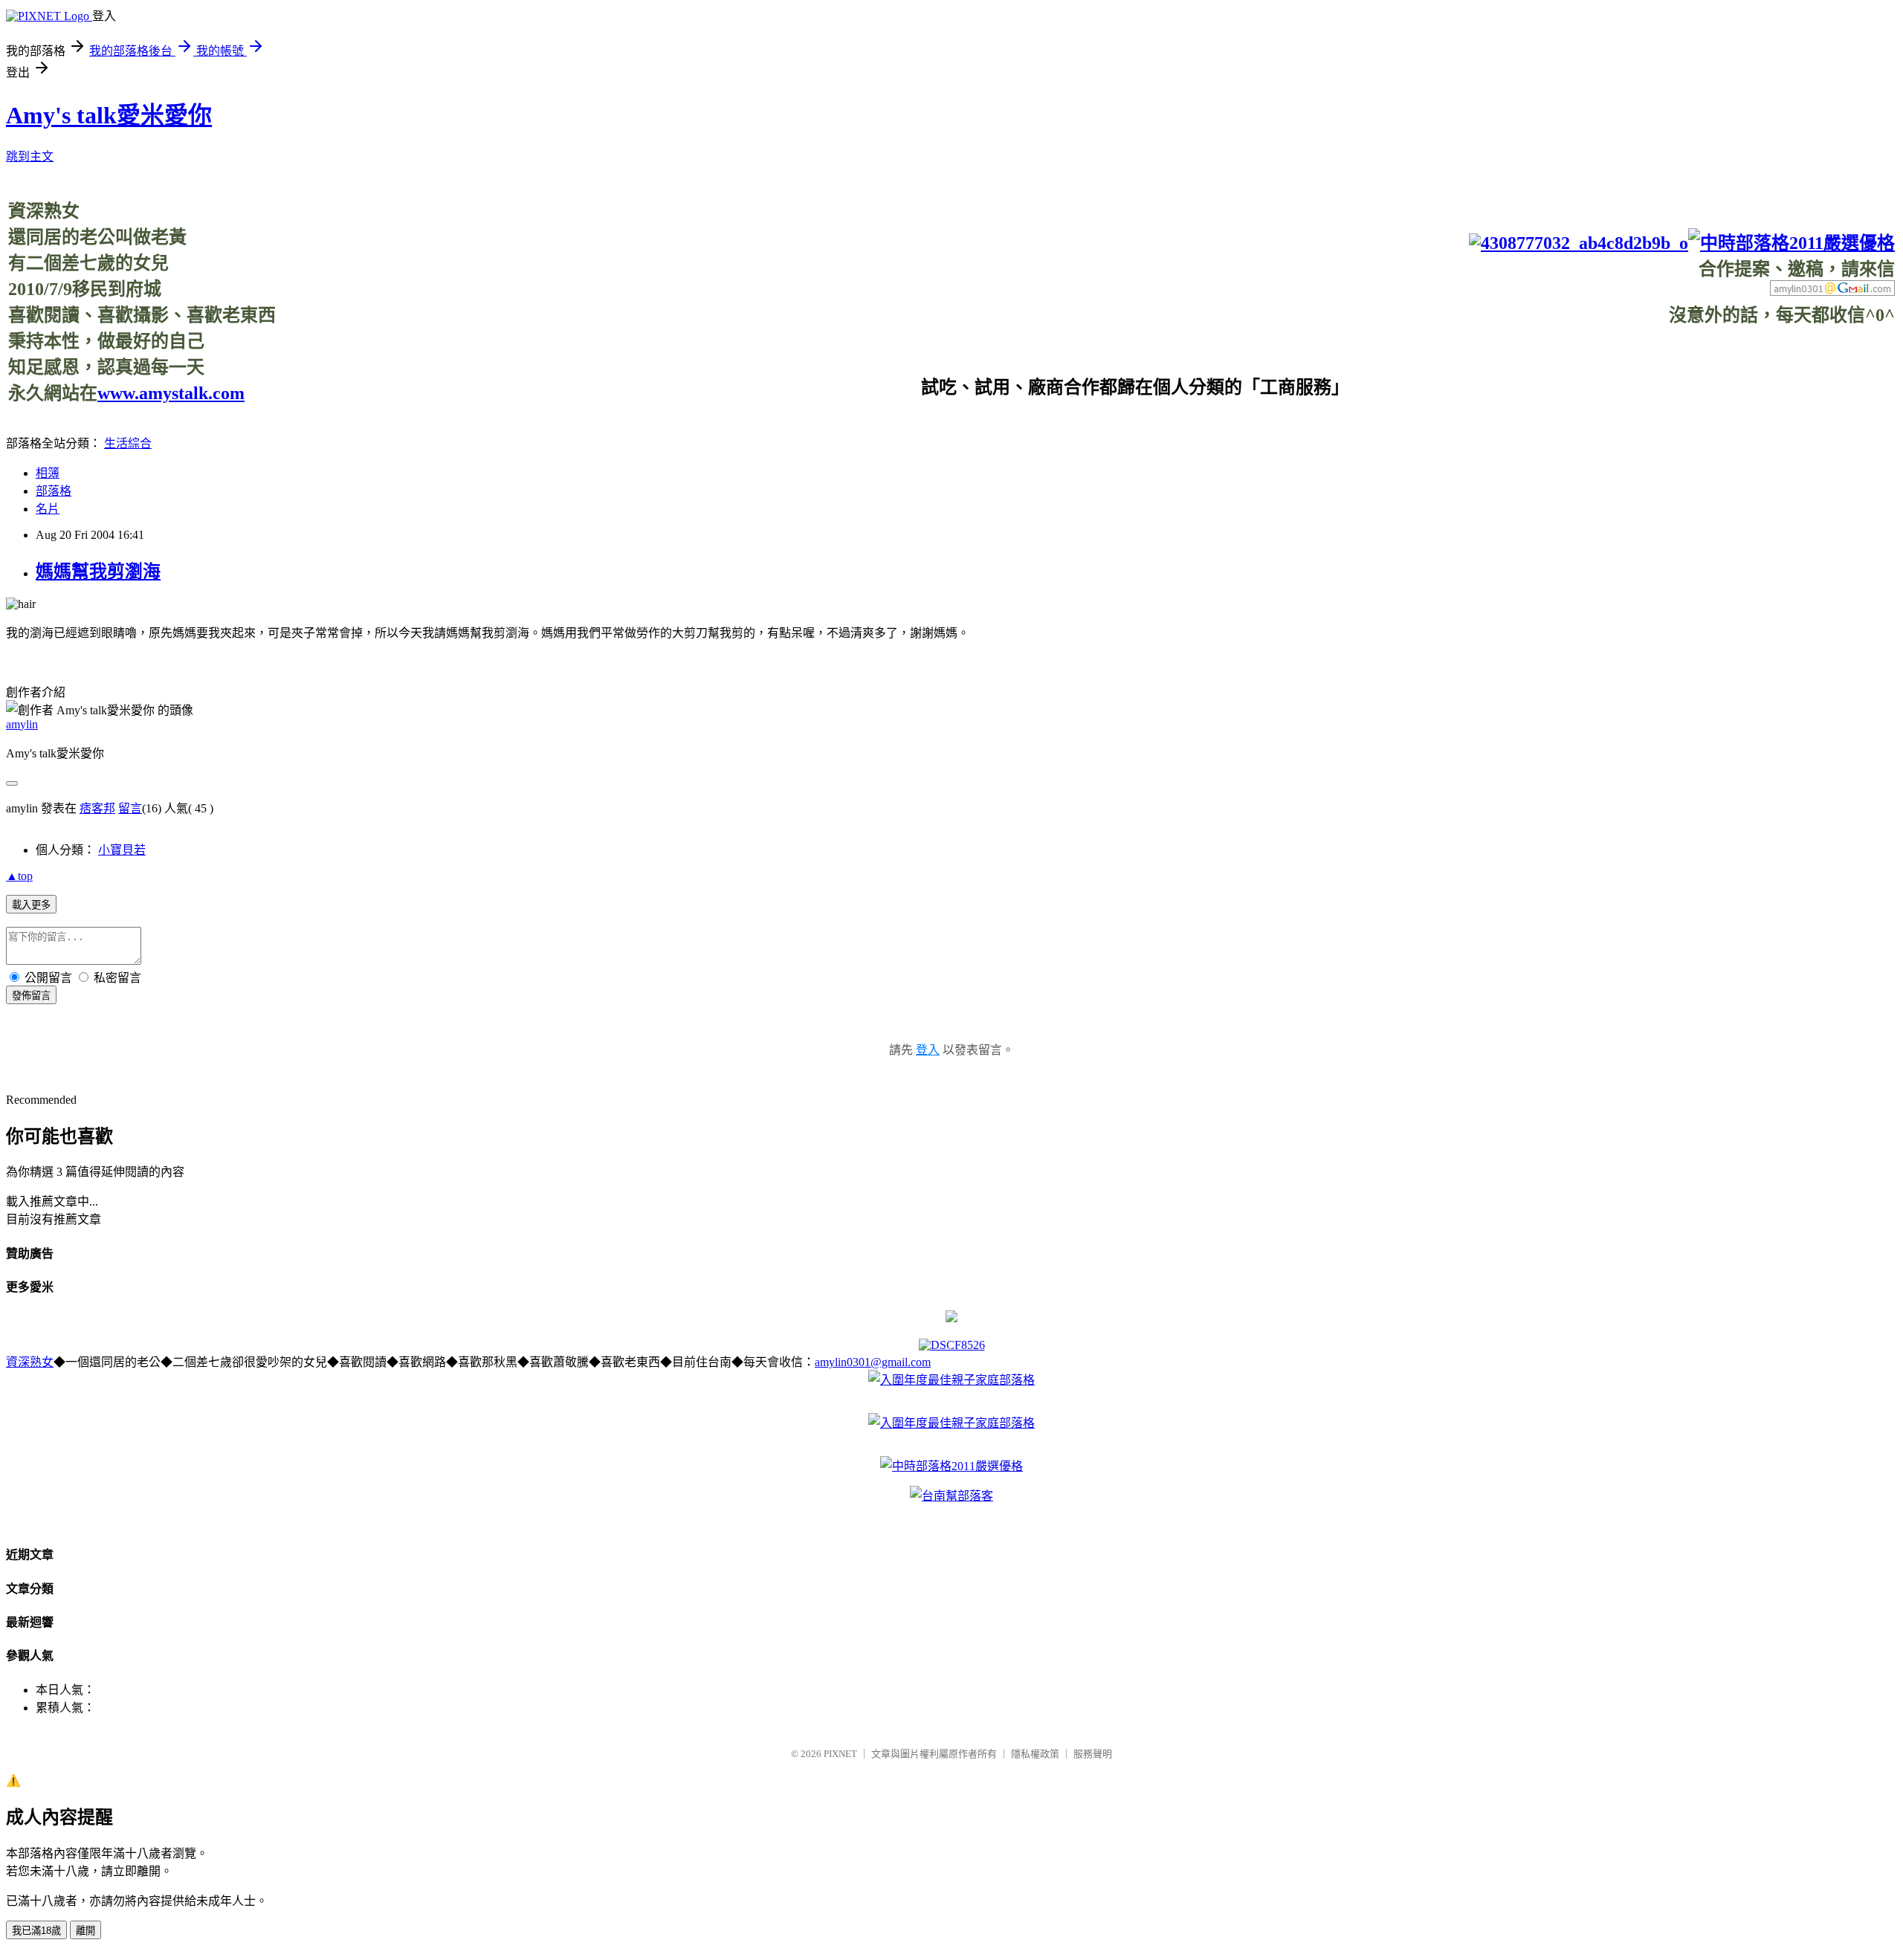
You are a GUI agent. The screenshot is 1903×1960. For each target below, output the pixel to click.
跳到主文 (30, 156)
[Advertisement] (1624, 360)
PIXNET (840, 1754)
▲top (19, 876)
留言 (130, 808)
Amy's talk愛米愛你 (109, 115)
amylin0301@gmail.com (873, 1362)
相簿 (48, 473)
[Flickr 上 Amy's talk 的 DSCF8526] (952, 1345)
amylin (22, 724)
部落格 (54, 491)
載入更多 (31, 905)
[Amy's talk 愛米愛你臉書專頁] (1579, 243)
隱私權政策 (1035, 1754)
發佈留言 (31, 996)
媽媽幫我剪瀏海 (98, 572)
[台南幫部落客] (951, 1496)
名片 (48, 509)
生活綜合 (128, 443)
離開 (85, 1931)
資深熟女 (30, 1362)
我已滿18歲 (36, 1931)
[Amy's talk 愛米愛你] (951, 1318)
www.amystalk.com (171, 393)
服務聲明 (1093, 1754)
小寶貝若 (122, 850)
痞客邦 (97, 808)
